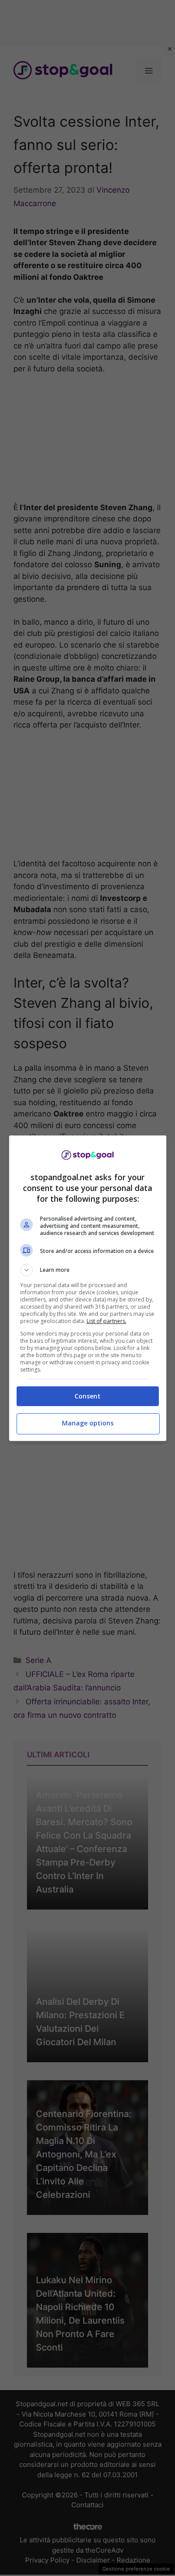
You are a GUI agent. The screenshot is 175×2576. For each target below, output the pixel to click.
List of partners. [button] (107, 1321)
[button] (88, 1270)
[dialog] (88, 1288)
